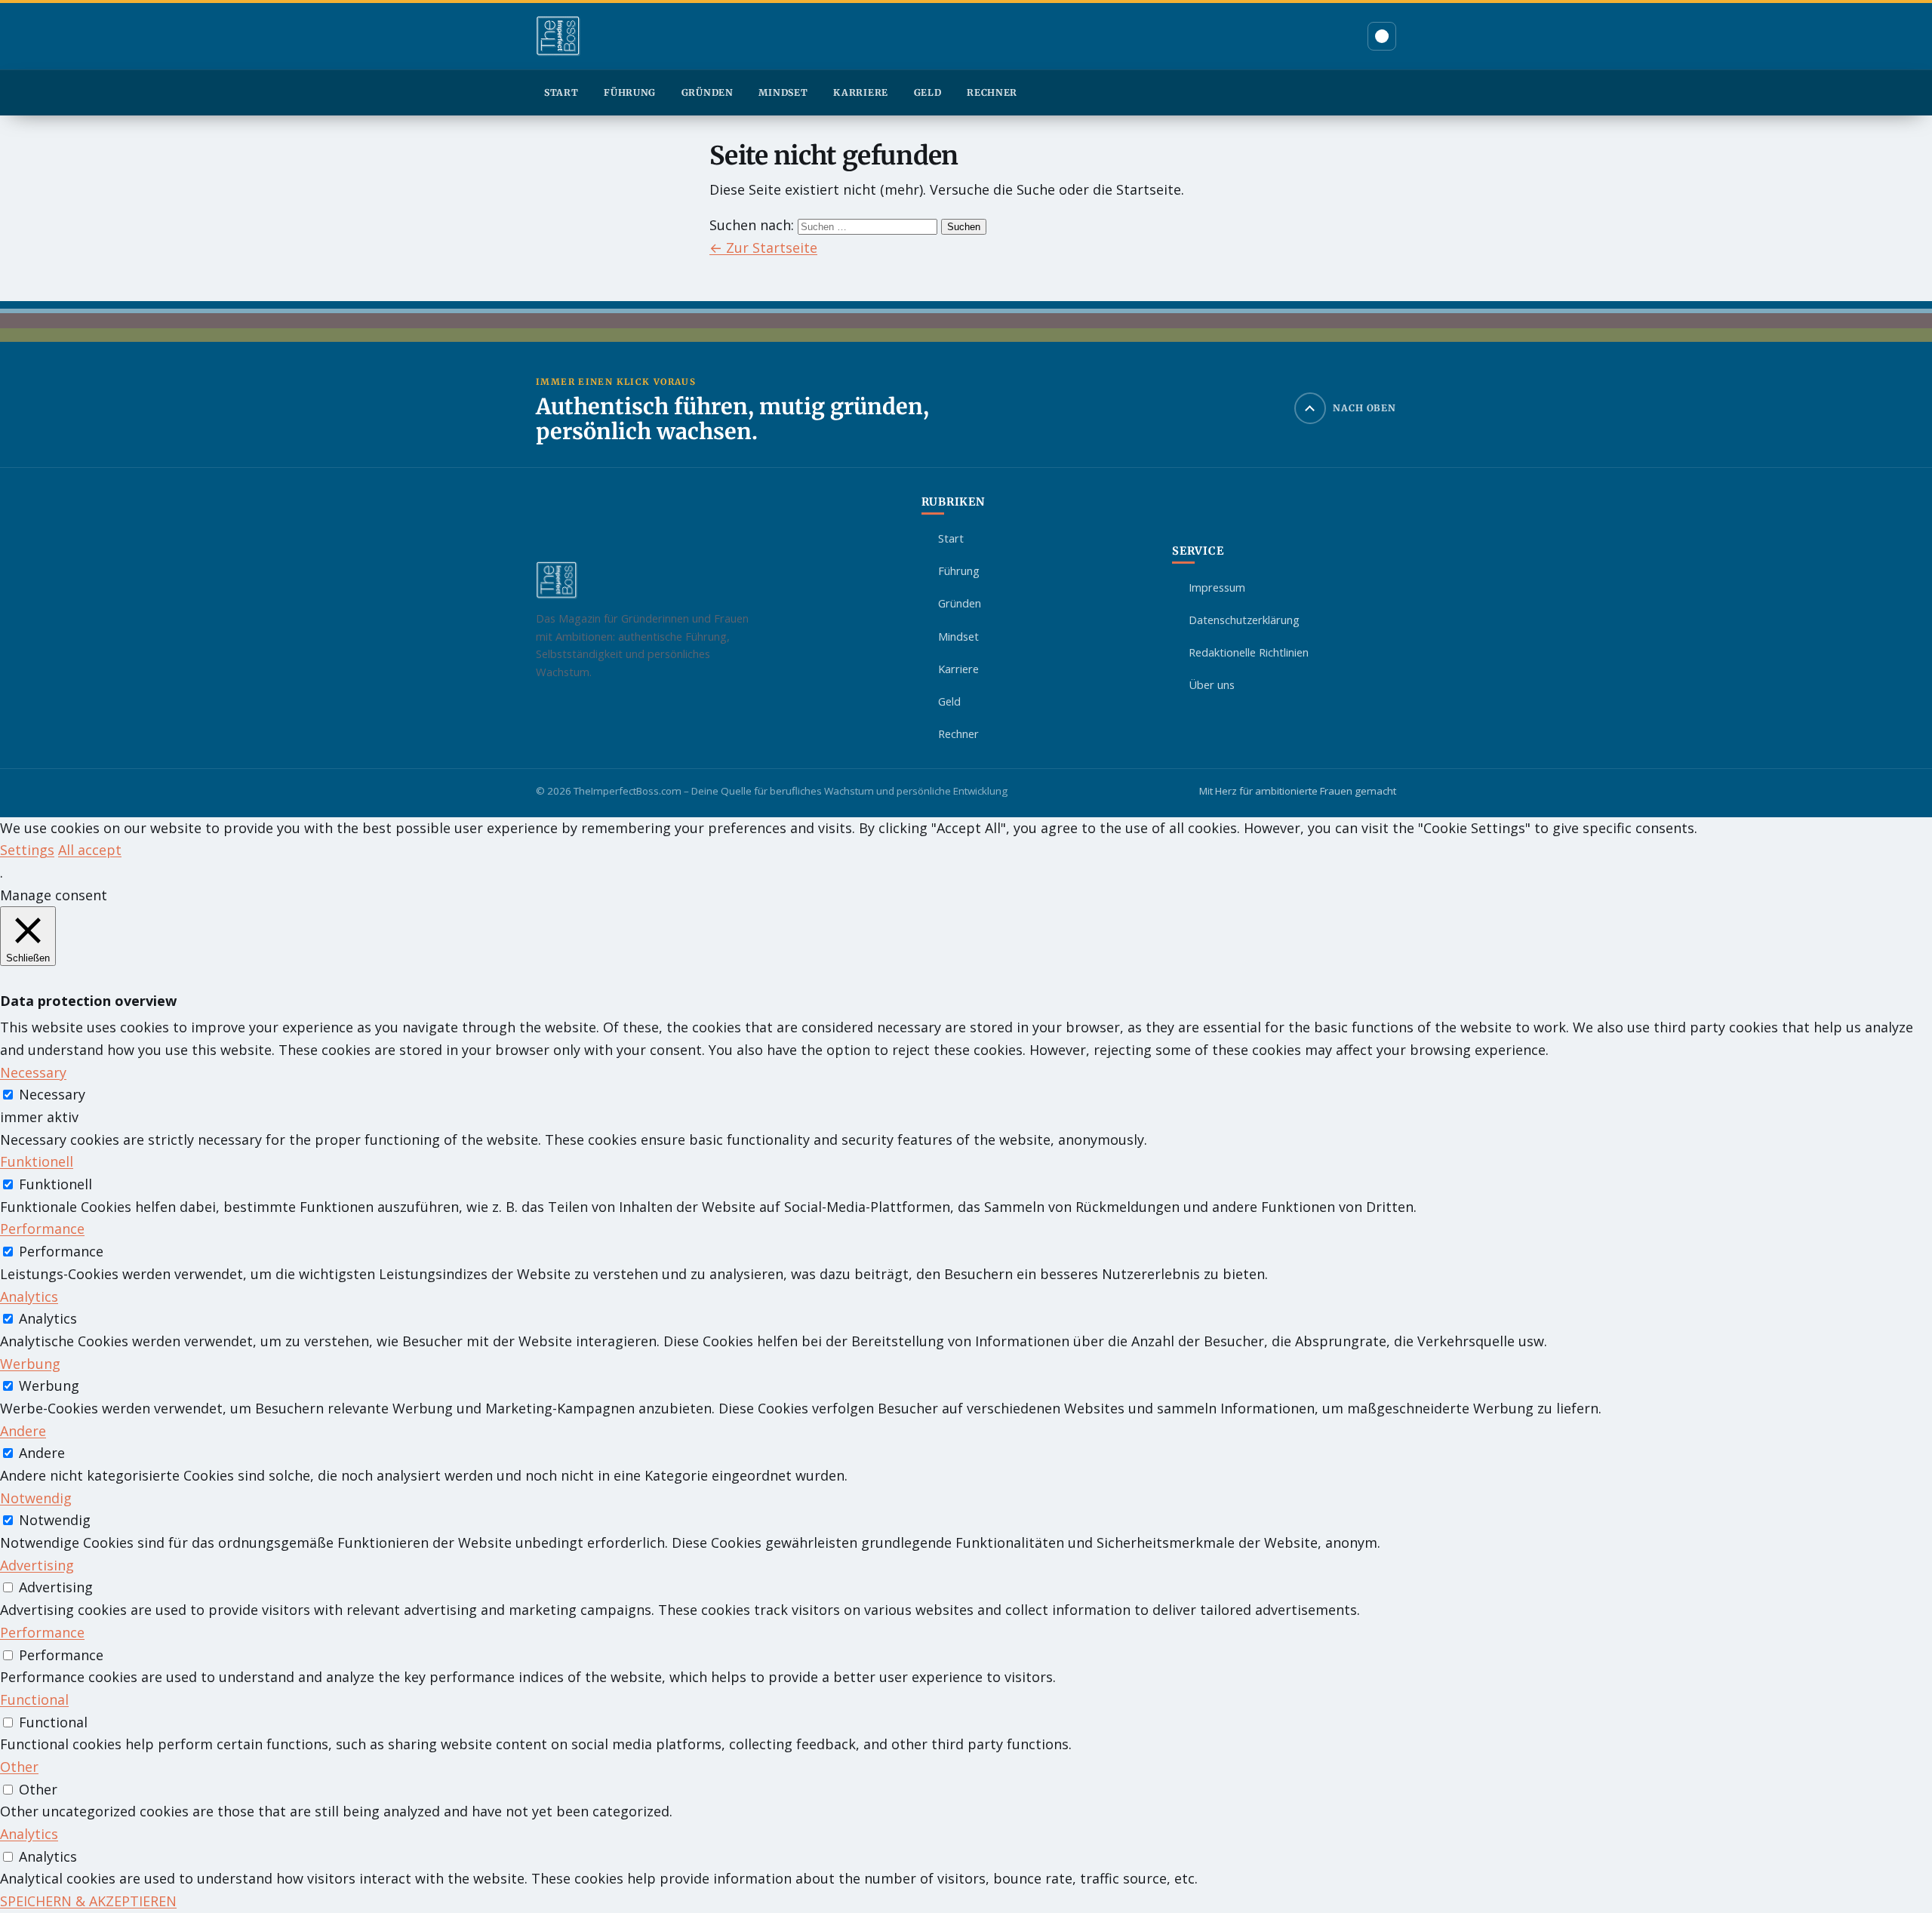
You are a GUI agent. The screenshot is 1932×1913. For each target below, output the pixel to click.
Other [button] (19, 1767)
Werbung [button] (30, 1364)
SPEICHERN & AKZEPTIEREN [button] (88, 1901)
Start (561, 92)
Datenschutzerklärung (1244, 620)
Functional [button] (34, 1699)
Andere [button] (23, 1431)
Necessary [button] (33, 1072)
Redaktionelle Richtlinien (1249, 652)
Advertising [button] (37, 1565)
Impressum (1217, 587)
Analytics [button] (29, 1296)
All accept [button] (90, 850)
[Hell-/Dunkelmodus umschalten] (1382, 36)
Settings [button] (27, 850)
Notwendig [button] (36, 1498)
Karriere (861, 92)
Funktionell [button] (37, 1161)
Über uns (1212, 684)
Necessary (52, 1094)
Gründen (708, 92)
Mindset (783, 92)
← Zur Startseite (763, 248)
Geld (928, 92)
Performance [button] (42, 1229)
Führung (630, 92)
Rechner (992, 92)
